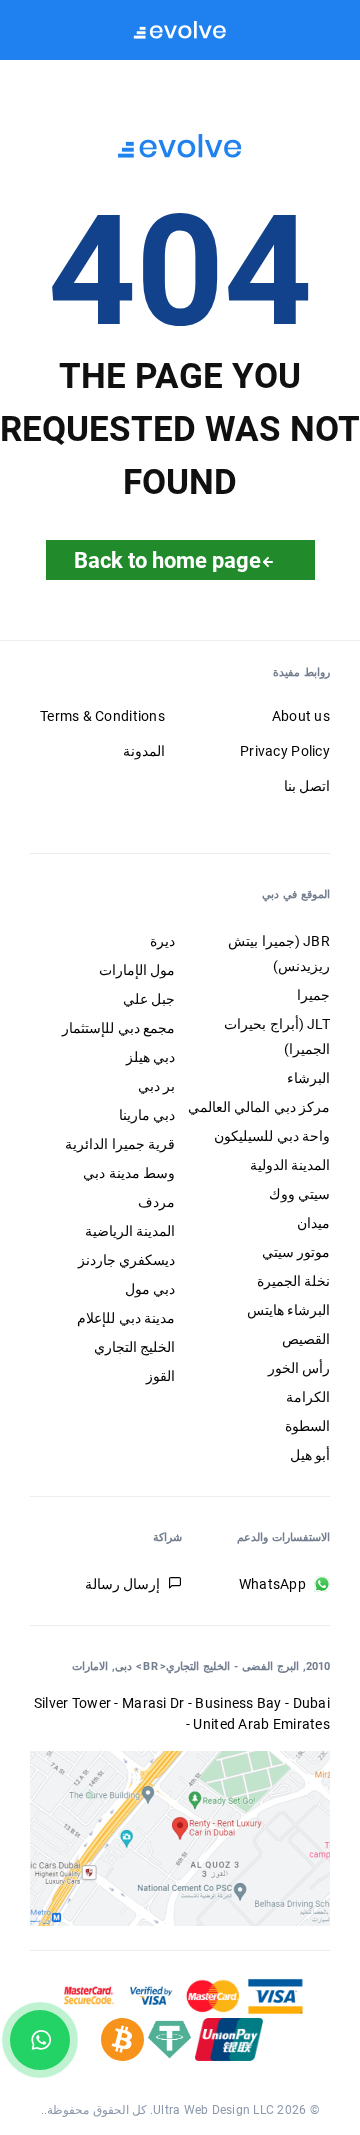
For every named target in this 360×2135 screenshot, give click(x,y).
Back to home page (167, 560)
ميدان (313, 1223)
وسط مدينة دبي (129, 1173)
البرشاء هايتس (288, 1310)
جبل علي (149, 999)
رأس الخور (299, 1368)
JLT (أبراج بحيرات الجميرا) (277, 1036)
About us (301, 716)
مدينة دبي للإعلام (126, 1318)
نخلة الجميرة (293, 1281)
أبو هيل (310, 1455)
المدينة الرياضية (130, 1231)
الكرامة (308, 1397)
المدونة (144, 751)
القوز (160, 1376)
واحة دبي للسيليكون (272, 1136)
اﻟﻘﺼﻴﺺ (306, 1339)
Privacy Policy (285, 751)
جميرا (313, 995)
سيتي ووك (299, 1194)
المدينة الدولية (290, 1165)
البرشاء (308, 1078)
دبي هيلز (150, 1057)
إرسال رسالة (122, 1584)
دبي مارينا (147, 1115)
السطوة (307, 1426)
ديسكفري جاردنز (126, 1260)
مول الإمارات (137, 970)
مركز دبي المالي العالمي (259, 1107)
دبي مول (150, 1289)
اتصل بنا (307, 786)
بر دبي (156, 1086)
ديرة (162, 941)
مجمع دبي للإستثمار (118, 1028)
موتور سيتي (296, 1252)
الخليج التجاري (134, 1347)
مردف (156, 1202)
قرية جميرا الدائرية (120, 1144)
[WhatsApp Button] (40, 2040)
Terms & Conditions (102, 716)
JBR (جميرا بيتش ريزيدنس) (279, 953)
